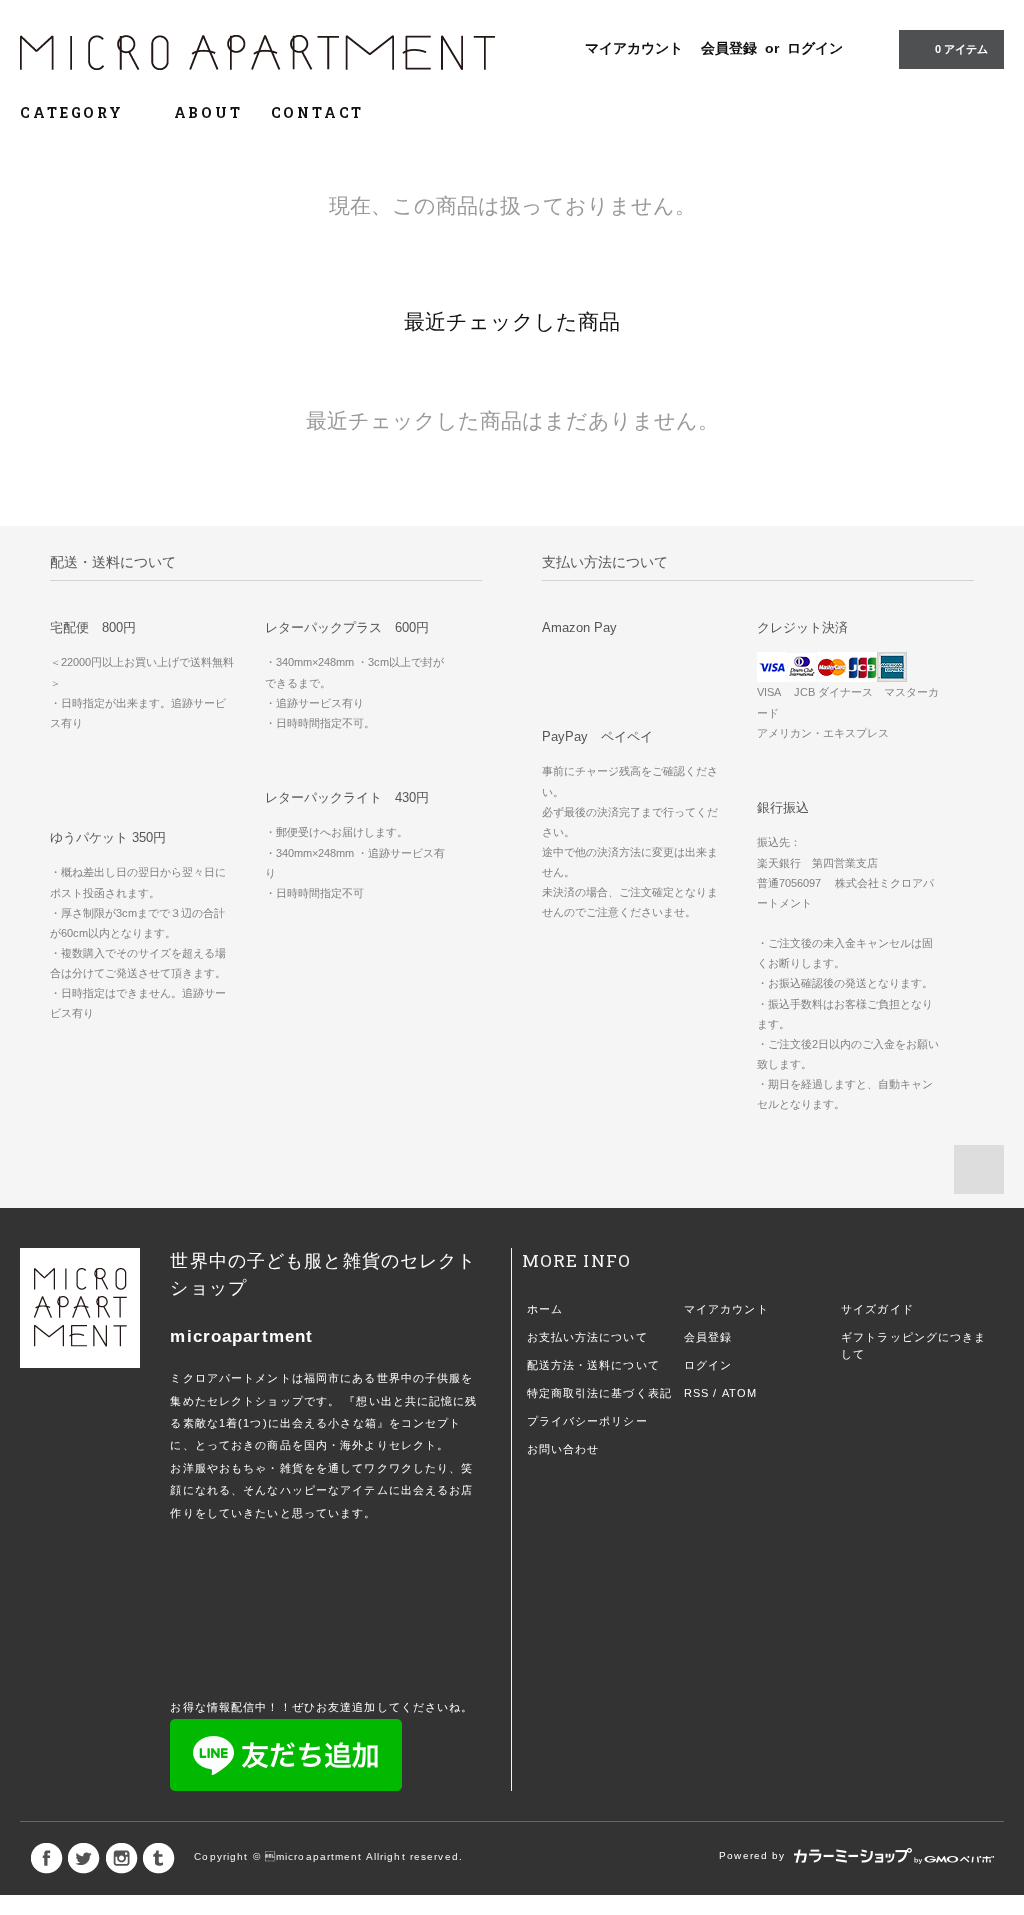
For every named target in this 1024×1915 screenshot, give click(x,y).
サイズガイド (877, 1309)
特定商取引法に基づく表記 (599, 1393)
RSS (696, 1393)
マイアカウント (634, 48)
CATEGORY (74, 112)
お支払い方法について (587, 1337)
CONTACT (318, 112)
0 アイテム (961, 49)
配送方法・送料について (593, 1365)
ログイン (815, 48)
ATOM (739, 1393)
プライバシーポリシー (587, 1421)
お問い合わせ (563, 1449)
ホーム (545, 1309)
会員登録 (729, 48)
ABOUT (208, 112)
